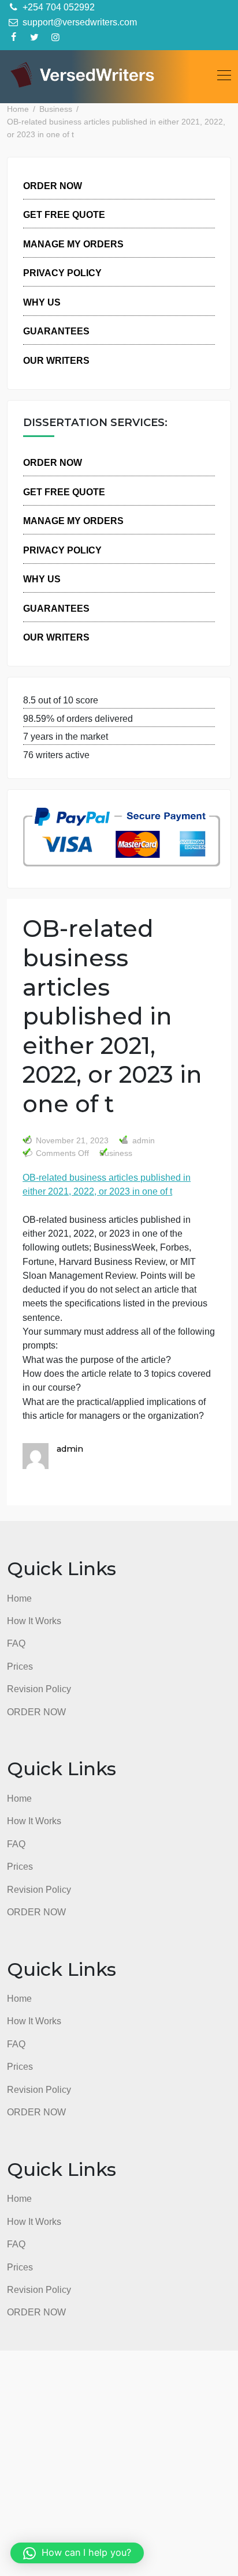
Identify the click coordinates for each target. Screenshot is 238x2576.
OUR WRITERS (56, 360)
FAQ (16, 1643)
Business (116, 1153)
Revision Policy (39, 1689)
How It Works (34, 1621)
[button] (77, 2553)
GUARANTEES (56, 331)
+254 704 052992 (57, 7)
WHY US (42, 302)
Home (19, 1598)
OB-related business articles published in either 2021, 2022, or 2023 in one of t (107, 1184)
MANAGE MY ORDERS (73, 244)
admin (142, 1141)
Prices (20, 1666)
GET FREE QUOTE (64, 214)
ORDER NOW (53, 186)
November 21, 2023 (72, 1141)
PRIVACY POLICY (62, 273)
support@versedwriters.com (79, 22)
